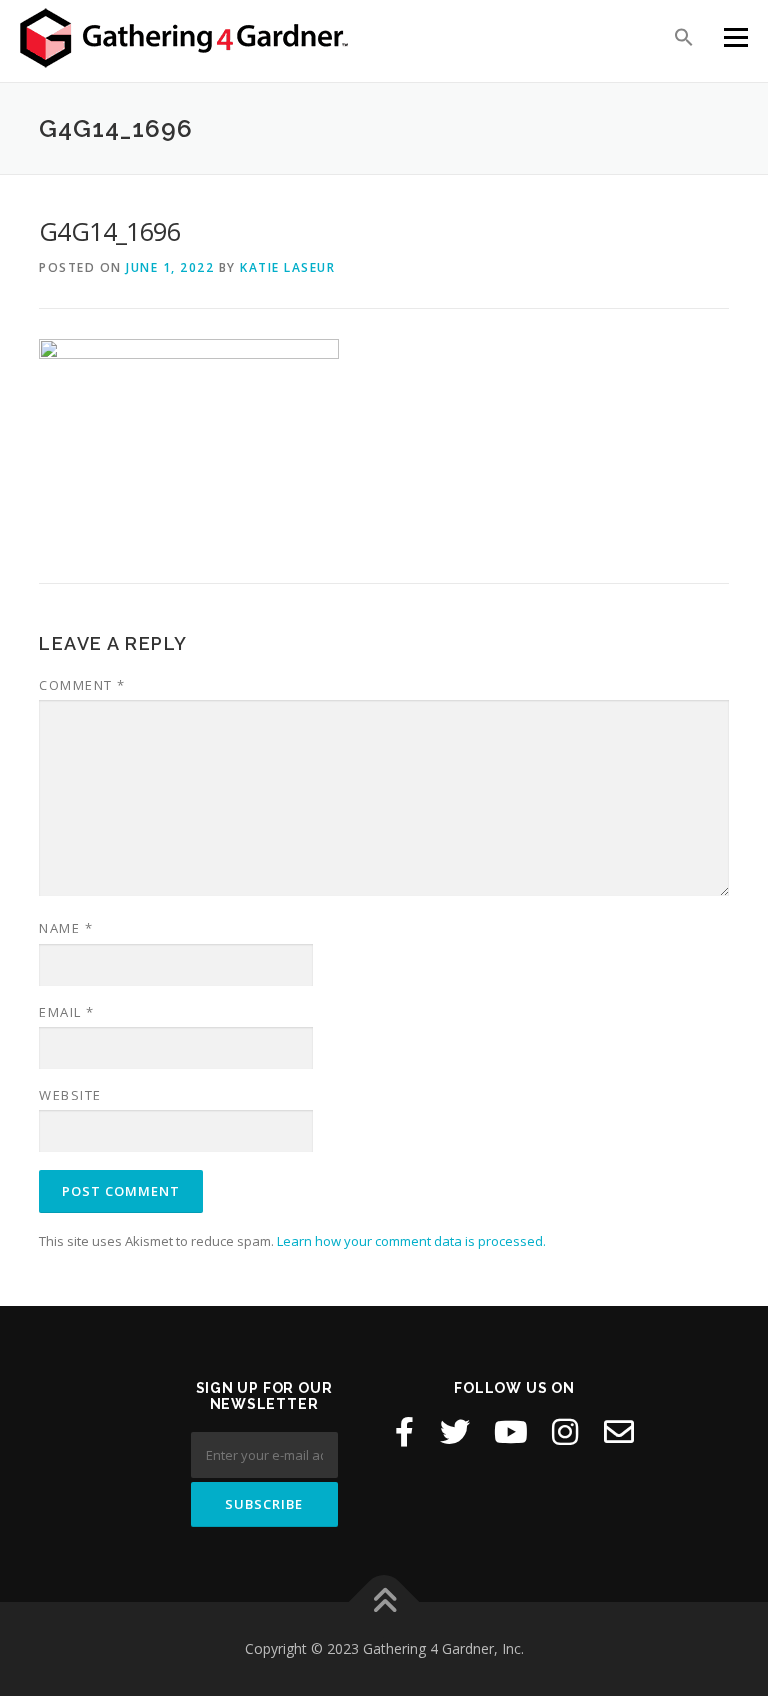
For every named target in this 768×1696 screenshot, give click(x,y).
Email (67, 1012)
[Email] (619, 1432)
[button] (684, 36)
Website (70, 1095)
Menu (735, 37)
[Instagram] (565, 1432)
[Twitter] (455, 1432)
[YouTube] (511, 1432)
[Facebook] (404, 1432)
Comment (82, 685)
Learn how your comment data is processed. (411, 1241)
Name (66, 928)
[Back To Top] (384, 1602)
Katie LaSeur (287, 267)
